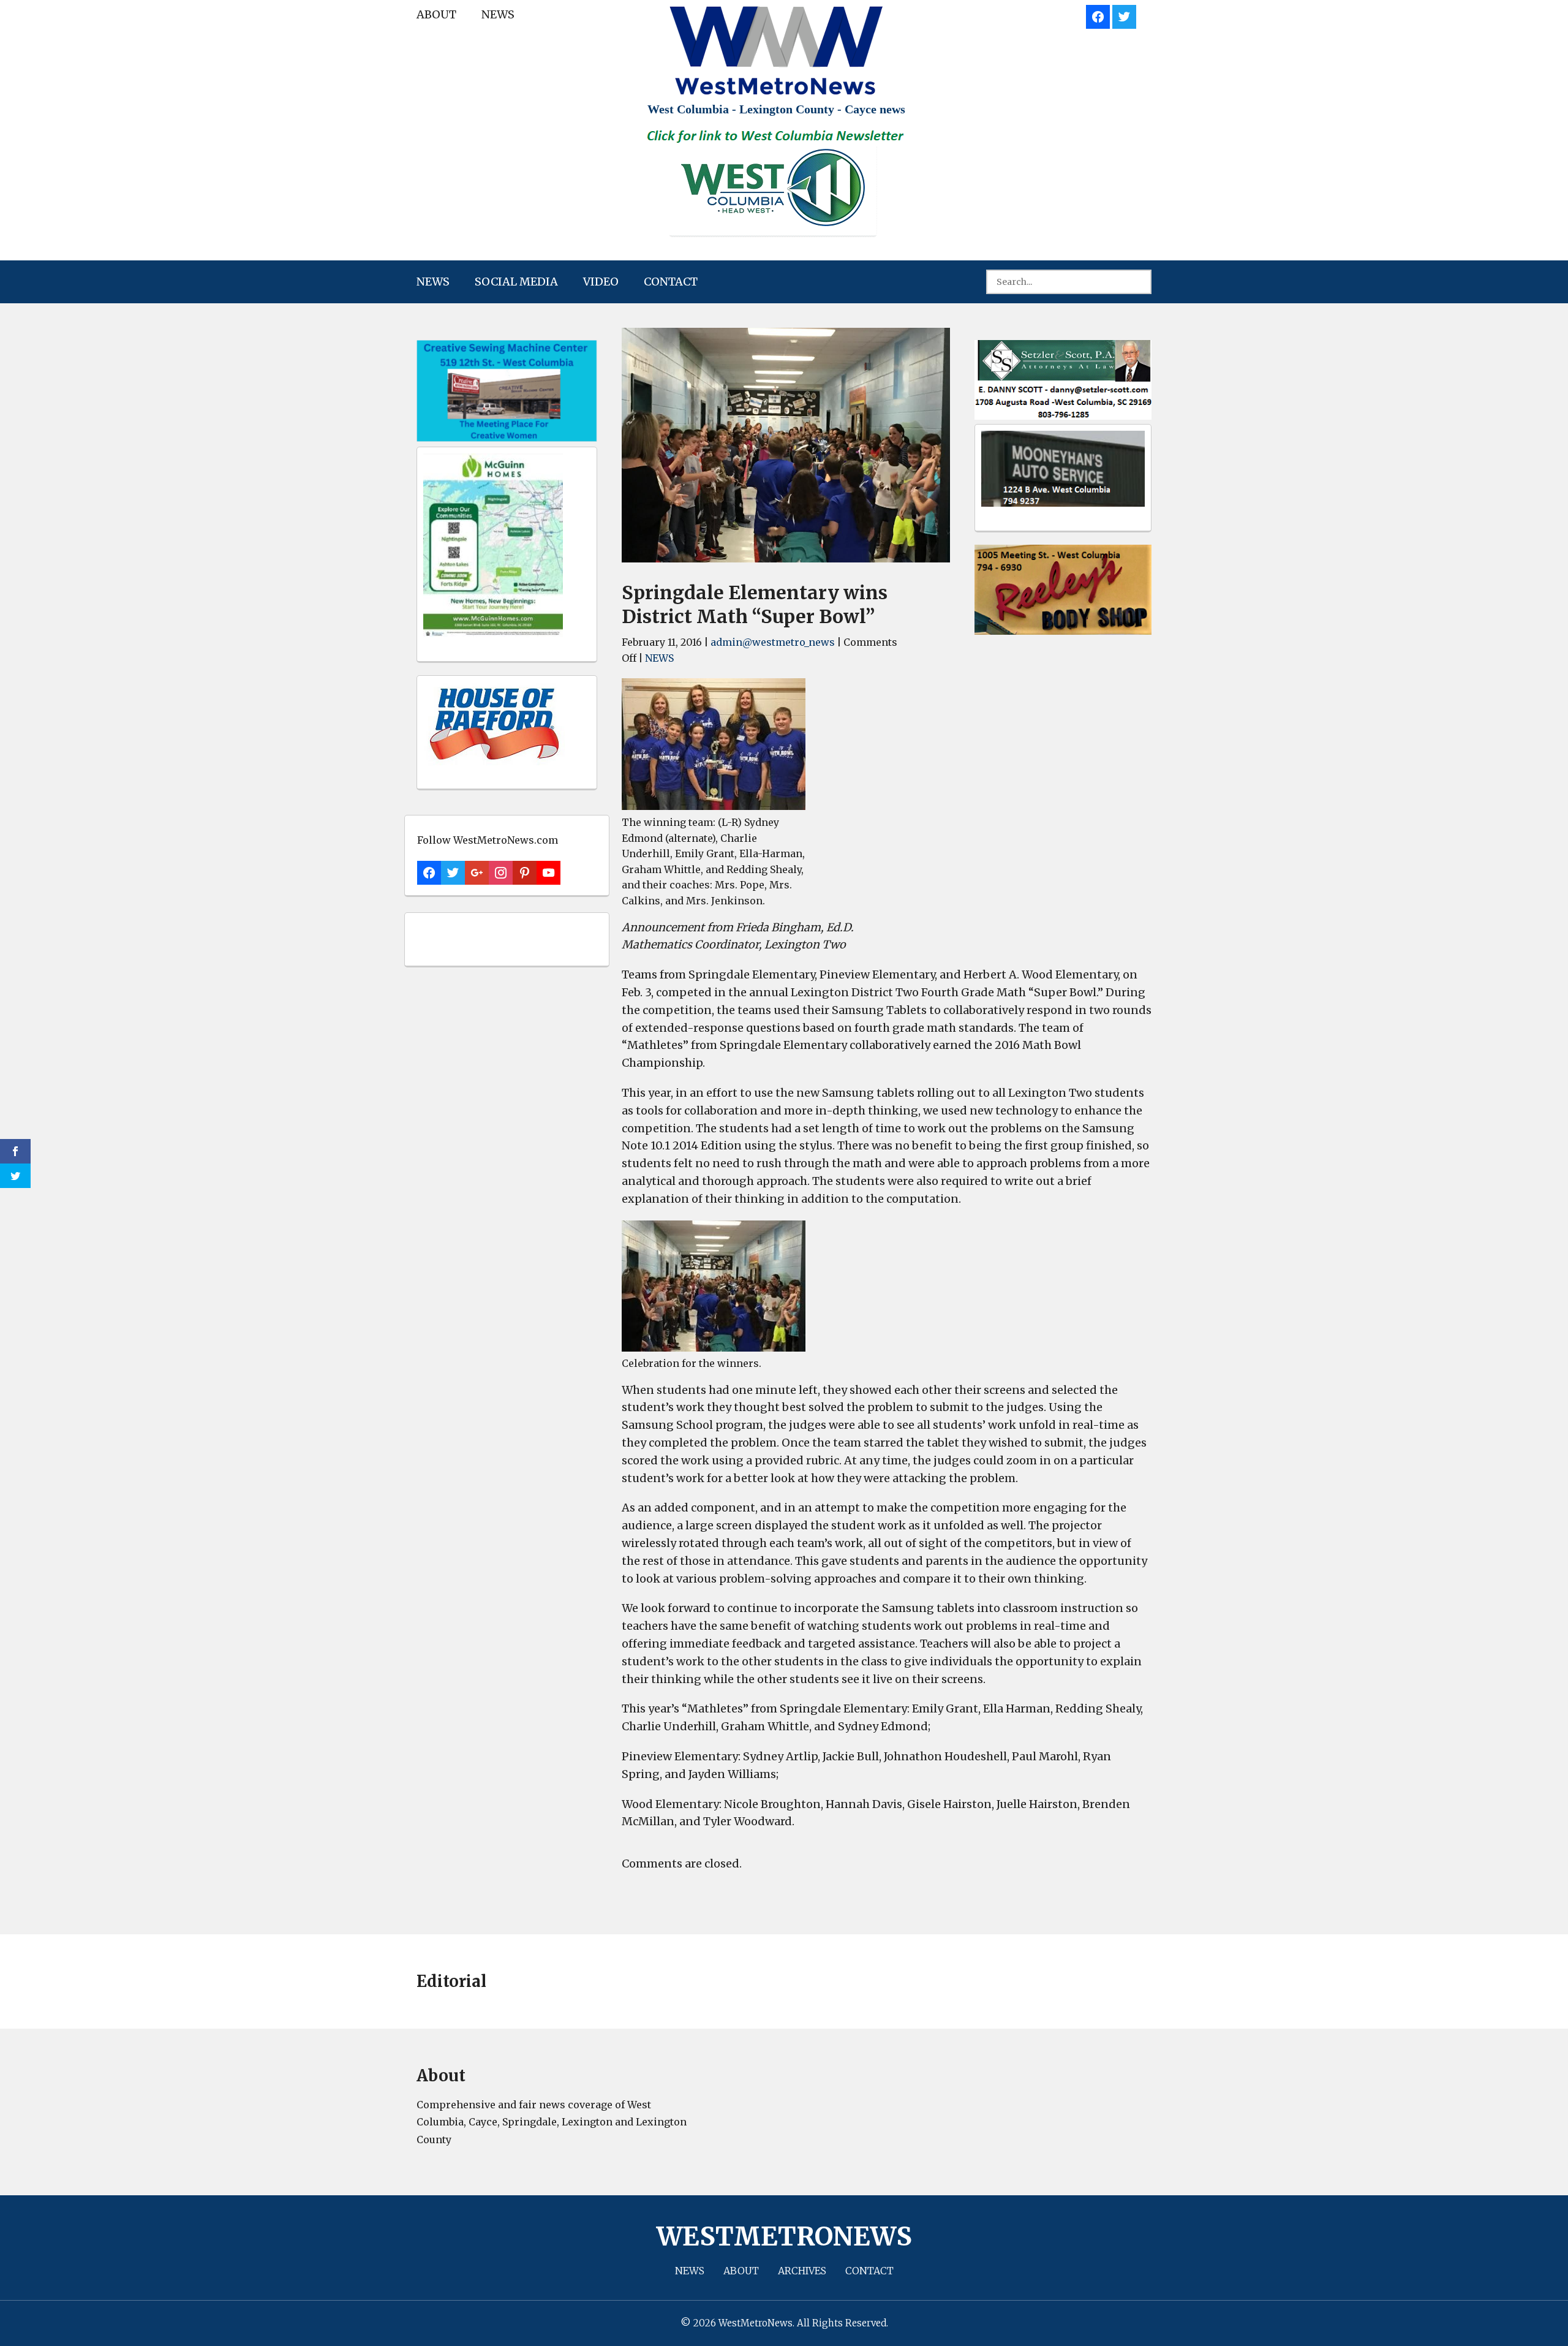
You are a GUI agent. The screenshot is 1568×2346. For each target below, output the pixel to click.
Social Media (516, 282)
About (436, 14)
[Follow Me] (1124, 15)
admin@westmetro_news (773, 642)
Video (601, 282)
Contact (671, 282)
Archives (802, 2271)
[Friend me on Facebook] (1098, 15)
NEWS (498, 14)
